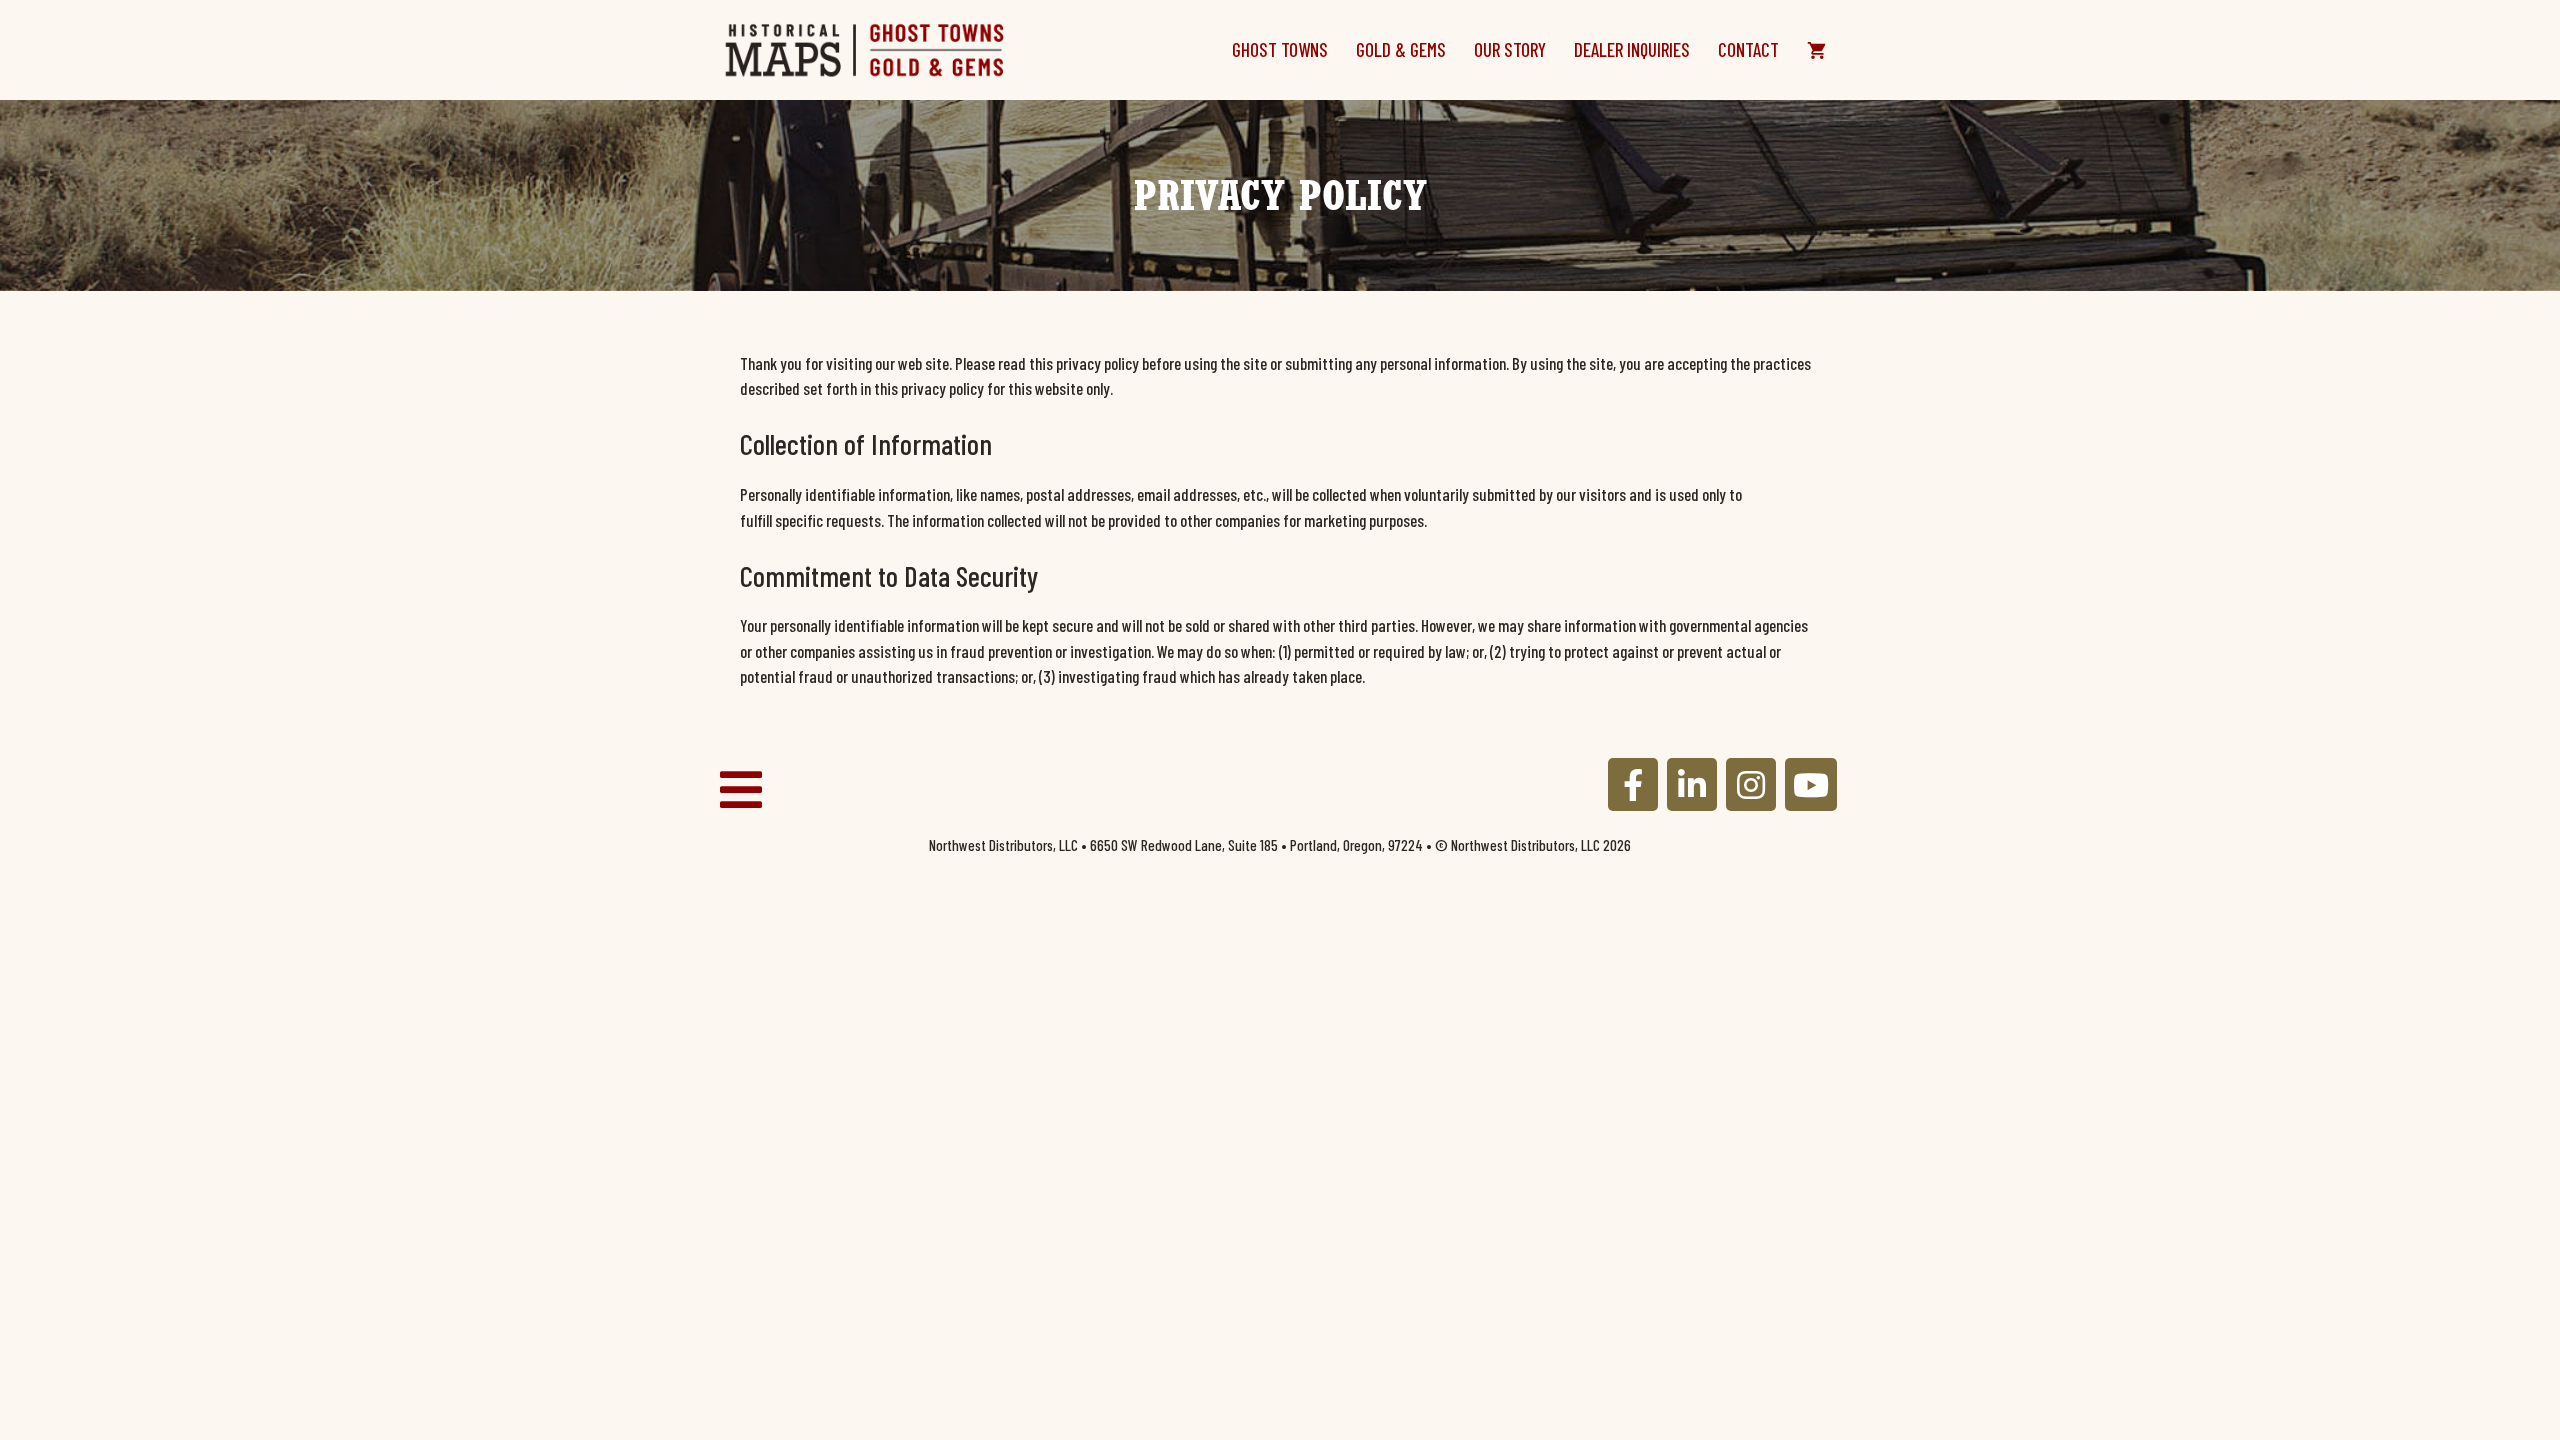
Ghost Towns (1280, 49)
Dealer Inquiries (1632, 49)
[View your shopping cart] (1816, 50)
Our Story (1510, 49)
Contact (1748, 49)
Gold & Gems (1401, 49)
